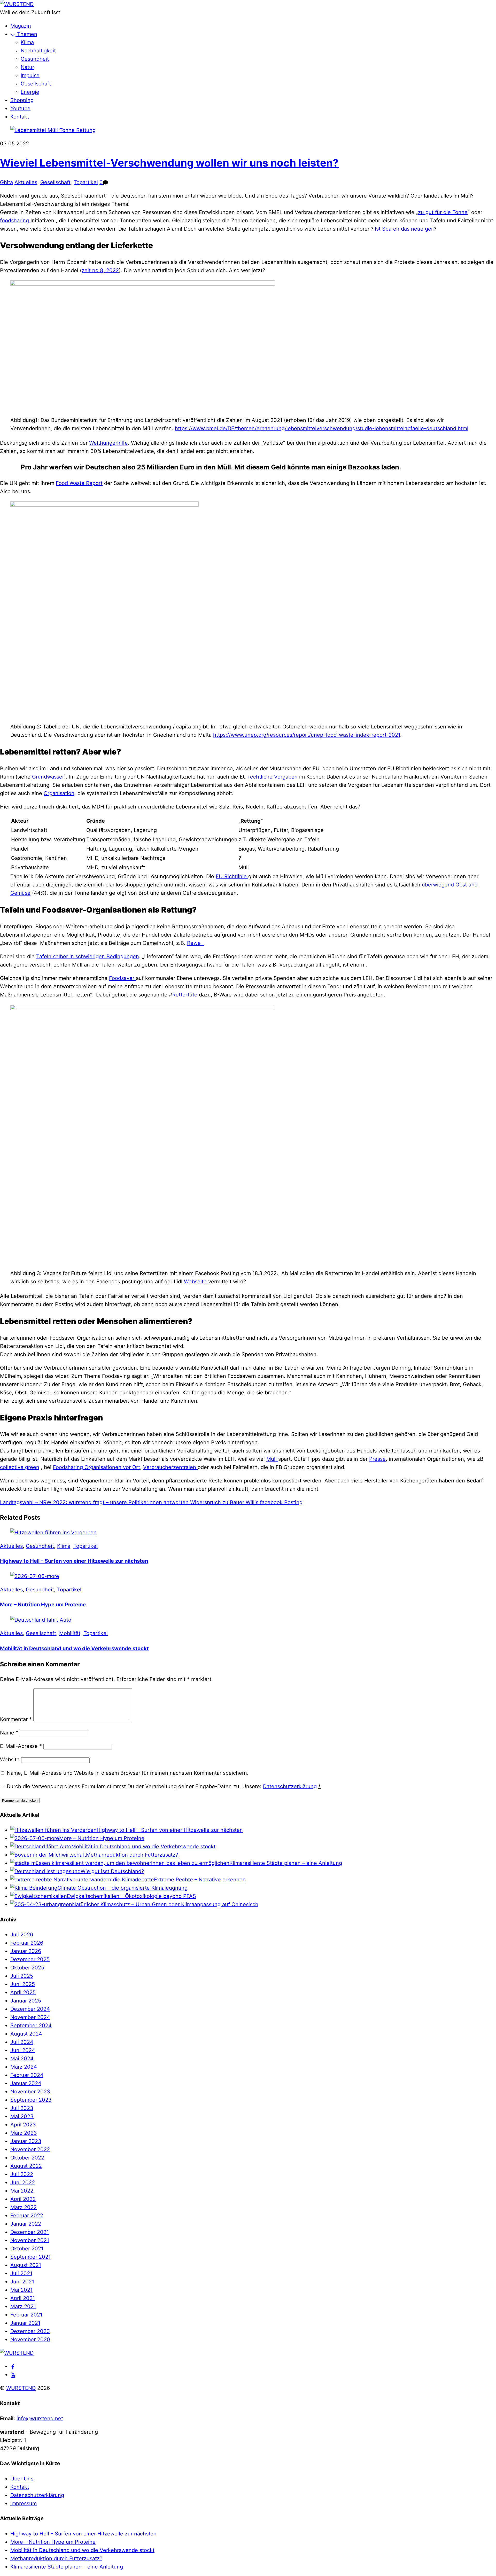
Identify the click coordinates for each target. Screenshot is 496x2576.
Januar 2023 (26, 2141)
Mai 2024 (22, 2059)
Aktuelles (26, 182)
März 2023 (24, 2133)
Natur (27, 67)
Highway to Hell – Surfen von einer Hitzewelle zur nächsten (74, 1561)
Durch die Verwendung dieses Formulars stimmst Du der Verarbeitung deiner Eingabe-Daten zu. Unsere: (164, 1786)
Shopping (22, 100)
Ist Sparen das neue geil (404, 229)
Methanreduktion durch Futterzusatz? (132, 1855)
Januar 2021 (25, 2323)
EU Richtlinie (232, 876)
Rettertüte (186, 995)
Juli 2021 (21, 2273)
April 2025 (23, 1992)
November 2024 (30, 2017)
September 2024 (31, 2025)
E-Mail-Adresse (21, 1746)
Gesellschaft (36, 84)
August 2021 (26, 2265)
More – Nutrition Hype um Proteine (43, 1605)
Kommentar (16, 1719)
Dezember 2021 (30, 2232)
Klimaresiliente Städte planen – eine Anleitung (286, 1863)
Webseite (196, 1282)
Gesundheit (35, 59)
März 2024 (24, 2067)
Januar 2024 (26, 2083)
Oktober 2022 (27, 2158)
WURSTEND (21, 2388)
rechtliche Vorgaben (273, 777)
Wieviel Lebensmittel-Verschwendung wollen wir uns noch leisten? (169, 163)
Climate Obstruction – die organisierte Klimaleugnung (122, 1888)
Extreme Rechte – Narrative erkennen (200, 1880)
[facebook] (13, 2366)
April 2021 (23, 2298)
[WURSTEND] (17, 4)
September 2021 (30, 2257)
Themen (26, 34)
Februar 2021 (26, 2315)
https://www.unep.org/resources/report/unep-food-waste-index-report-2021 (307, 735)
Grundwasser (48, 777)
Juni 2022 (23, 2182)
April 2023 (23, 2125)
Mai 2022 (22, 2191)
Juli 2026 (22, 1935)
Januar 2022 (26, 2224)
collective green (20, 1467)
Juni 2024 (23, 2050)
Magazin (21, 26)
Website (10, 1760)
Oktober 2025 (27, 1968)
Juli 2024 (22, 2042)
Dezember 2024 (30, 2009)
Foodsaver (122, 978)
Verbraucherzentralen (170, 1467)
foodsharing (15, 221)
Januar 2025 (26, 2001)
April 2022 (23, 2199)
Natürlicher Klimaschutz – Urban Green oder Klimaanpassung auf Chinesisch (165, 1904)
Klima (27, 42)
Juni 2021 (22, 2282)
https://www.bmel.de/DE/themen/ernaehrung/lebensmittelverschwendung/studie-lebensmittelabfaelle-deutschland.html (322, 428)
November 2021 (30, 2240)
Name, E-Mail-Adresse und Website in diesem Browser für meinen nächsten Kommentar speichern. (128, 1773)
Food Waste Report (79, 483)
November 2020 (30, 2339)
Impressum (24, 2503)
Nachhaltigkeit (38, 51)
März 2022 (24, 2207)
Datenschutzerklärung (290, 1786)
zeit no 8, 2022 (100, 270)
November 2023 (30, 2092)
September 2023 (31, 2100)
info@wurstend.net (40, 2418)
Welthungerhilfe (109, 443)
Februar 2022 (27, 2216)
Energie (30, 92)
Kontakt (20, 117)
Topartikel (86, 182)
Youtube (20, 108)
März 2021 (23, 2306)
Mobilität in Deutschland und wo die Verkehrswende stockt (74, 1648)
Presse (377, 1459)
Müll (272, 1459)
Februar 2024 (27, 2075)
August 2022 (26, 2166)
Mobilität (70, 1633)
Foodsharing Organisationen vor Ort (96, 1467)
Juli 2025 (22, 1976)
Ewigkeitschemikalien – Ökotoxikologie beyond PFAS (131, 1896)
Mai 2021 (21, 2290)
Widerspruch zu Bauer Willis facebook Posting (246, 1502)
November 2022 (30, 2149)
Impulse (30, 75)
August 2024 (26, 2034)
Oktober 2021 (27, 2249)
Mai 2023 (22, 2116)
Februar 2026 (27, 1943)
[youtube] (13, 2375)
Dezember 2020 (30, 2331)
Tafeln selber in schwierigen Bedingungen (88, 956)
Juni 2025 (23, 1984)
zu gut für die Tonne (443, 212)
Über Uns (22, 2479)
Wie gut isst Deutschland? (112, 1871)
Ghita (6, 182)
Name (9, 1733)
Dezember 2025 (30, 1959)
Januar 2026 (26, 1951)
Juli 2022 (22, 2174)
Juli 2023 (22, 2108)
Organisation (59, 793)
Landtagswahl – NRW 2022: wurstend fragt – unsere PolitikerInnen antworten (94, 1502)
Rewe (195, 943)
